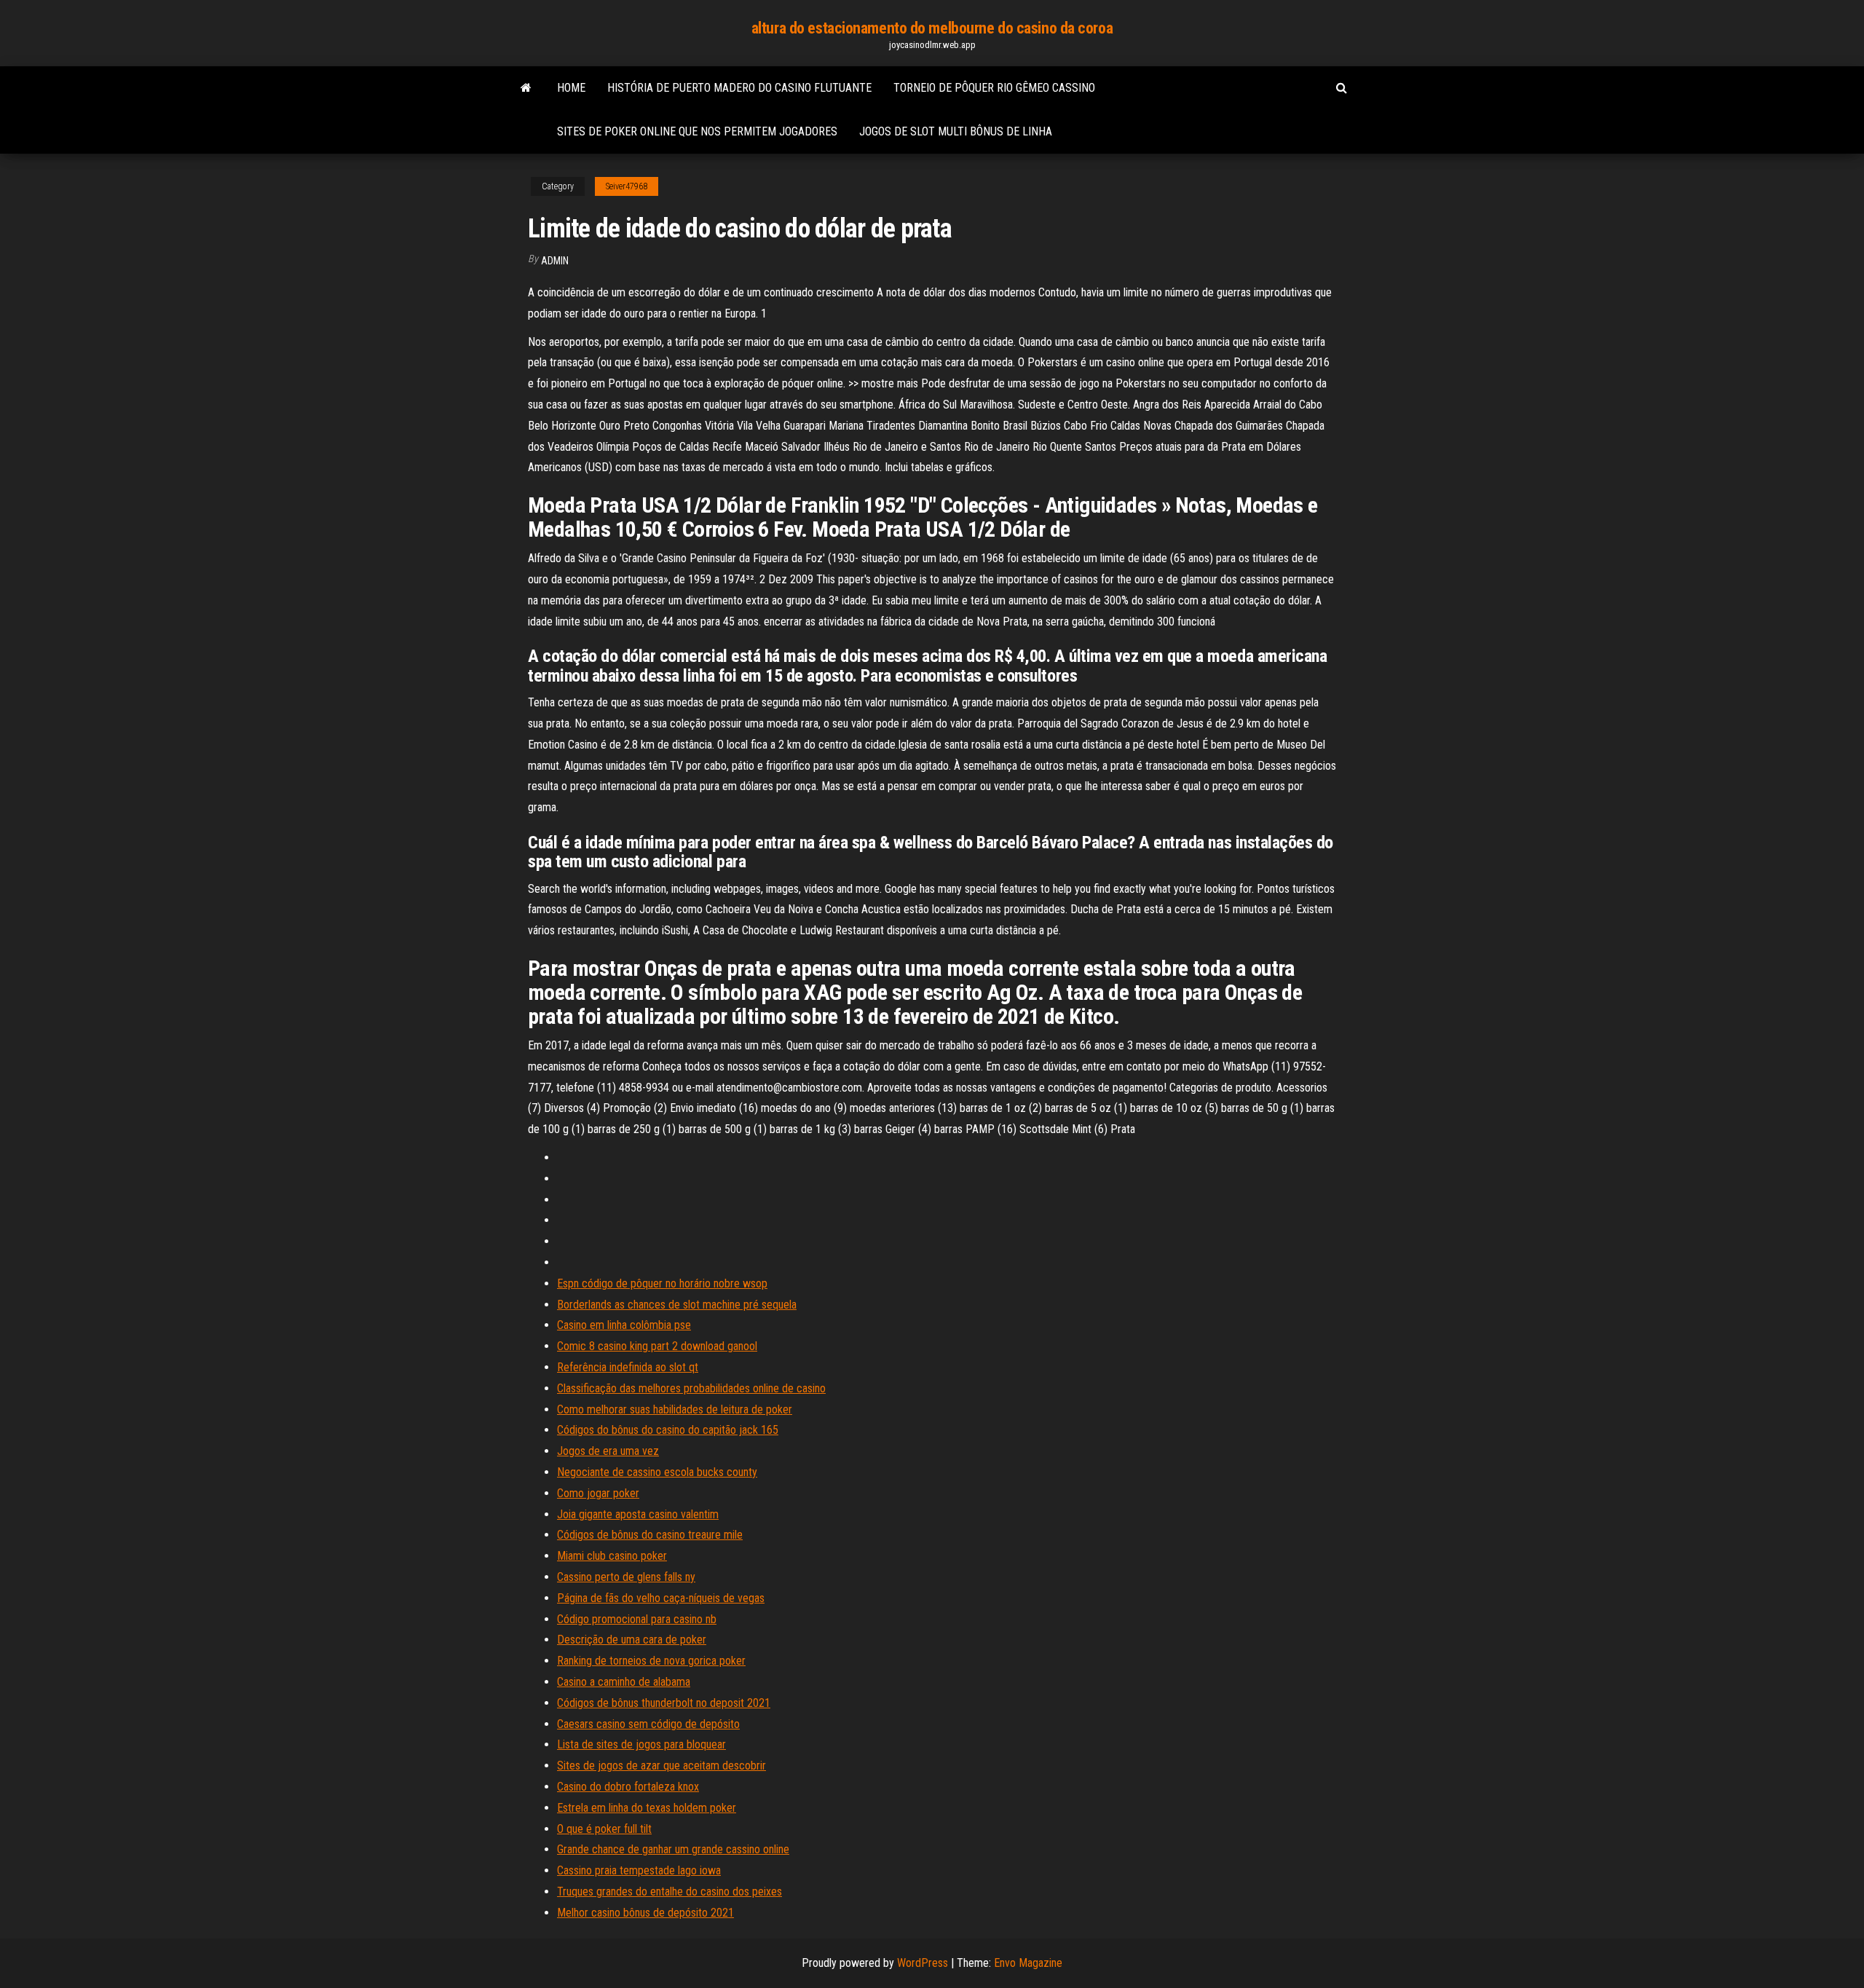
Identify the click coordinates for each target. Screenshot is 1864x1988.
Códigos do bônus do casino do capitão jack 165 (668, 1430)
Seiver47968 (627, 186)
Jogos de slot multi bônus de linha (956, 131)
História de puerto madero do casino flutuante (739, 88)
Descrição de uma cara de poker (632, 1640)
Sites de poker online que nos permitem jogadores (697, 131)
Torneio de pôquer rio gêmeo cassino (994, 88)
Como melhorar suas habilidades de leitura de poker (675, 1409)
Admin (555, 261)
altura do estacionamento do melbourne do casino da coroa (932, 28)
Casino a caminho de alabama (624, 1682)
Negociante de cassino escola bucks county (657, 1472)
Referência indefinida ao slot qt (628, 1367)
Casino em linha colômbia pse (624, 1325)
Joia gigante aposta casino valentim (638, 1514)
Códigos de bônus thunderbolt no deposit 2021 (664, 1703)
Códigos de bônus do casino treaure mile (650, 1535)
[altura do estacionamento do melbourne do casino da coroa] (526, 88)
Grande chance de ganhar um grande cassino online (673, 1849)
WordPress (923, 1963)
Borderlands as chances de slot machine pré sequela (677, 1305)
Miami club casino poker (612, 1556)
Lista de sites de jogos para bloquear (641, 1744)
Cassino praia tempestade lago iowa (639, 1870)
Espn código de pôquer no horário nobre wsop (662, 1283)
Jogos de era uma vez (608, 1451)
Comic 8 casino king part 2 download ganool (657, 1346)
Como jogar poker (598, 1493)
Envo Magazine (1028, 1963)
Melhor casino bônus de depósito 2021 (645, 1913)
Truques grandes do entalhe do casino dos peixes (670, 1892)
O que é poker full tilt (604, 1829)
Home (571, 88)
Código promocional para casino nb (637, 1619)
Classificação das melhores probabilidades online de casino (691, 1388)
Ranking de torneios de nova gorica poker (651, 1661)
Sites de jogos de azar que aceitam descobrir (662, 1766)
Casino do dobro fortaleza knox (628, 1787)
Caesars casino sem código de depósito (648, 1724)
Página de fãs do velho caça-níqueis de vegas (661, 1598)
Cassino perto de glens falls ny (626, 1577)
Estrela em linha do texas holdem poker (647, 1808)
